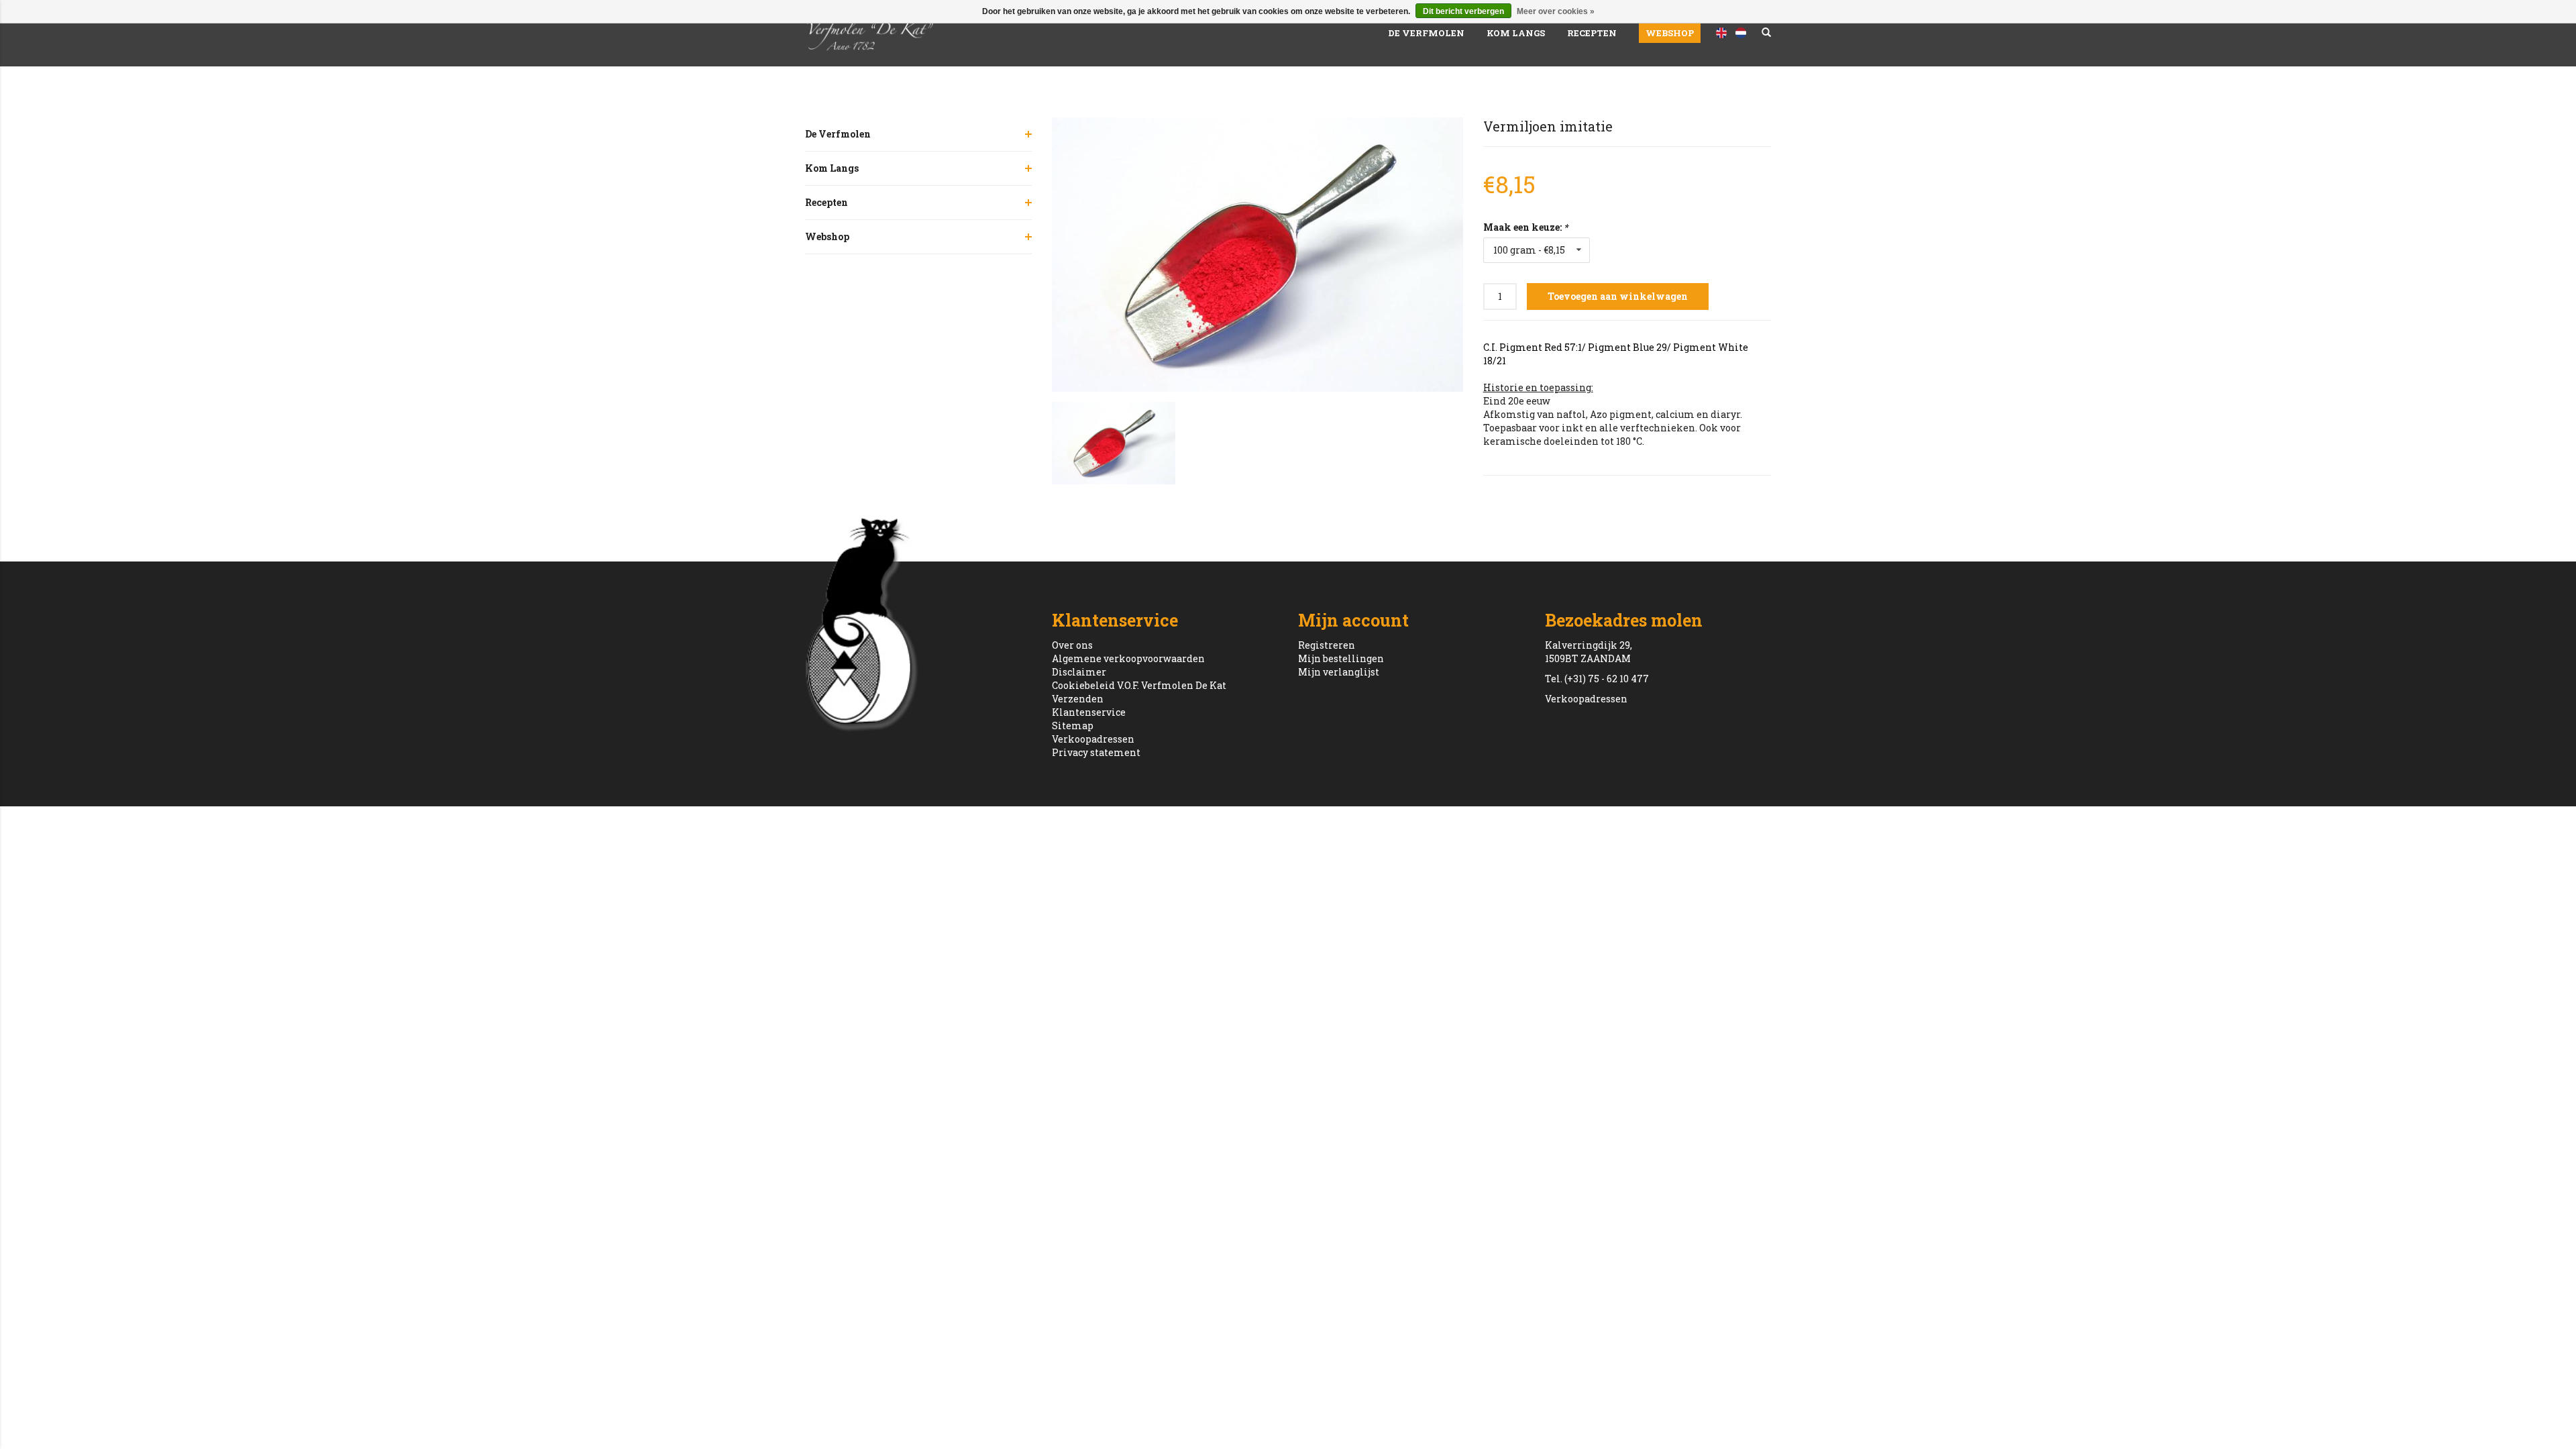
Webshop (1670, 33)
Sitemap (1073, 726)
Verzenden (1078, 699)
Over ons (1072, 645)
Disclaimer (1079, 672)
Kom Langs (1516, 33)
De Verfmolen (1426, 33)
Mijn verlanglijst (1339, 672)
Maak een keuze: (1525, 227)
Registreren (1327, 645)
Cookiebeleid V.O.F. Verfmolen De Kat (1139, 685)
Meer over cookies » (1556, 11)
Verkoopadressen (1093, 739)
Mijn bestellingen (1341, 658)
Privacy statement (1096, 752)
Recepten (1592, 33)
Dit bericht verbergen (1463, 11)
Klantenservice (1089, 712)
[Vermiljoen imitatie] (1257, 255)
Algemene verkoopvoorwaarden (1128, 658)
